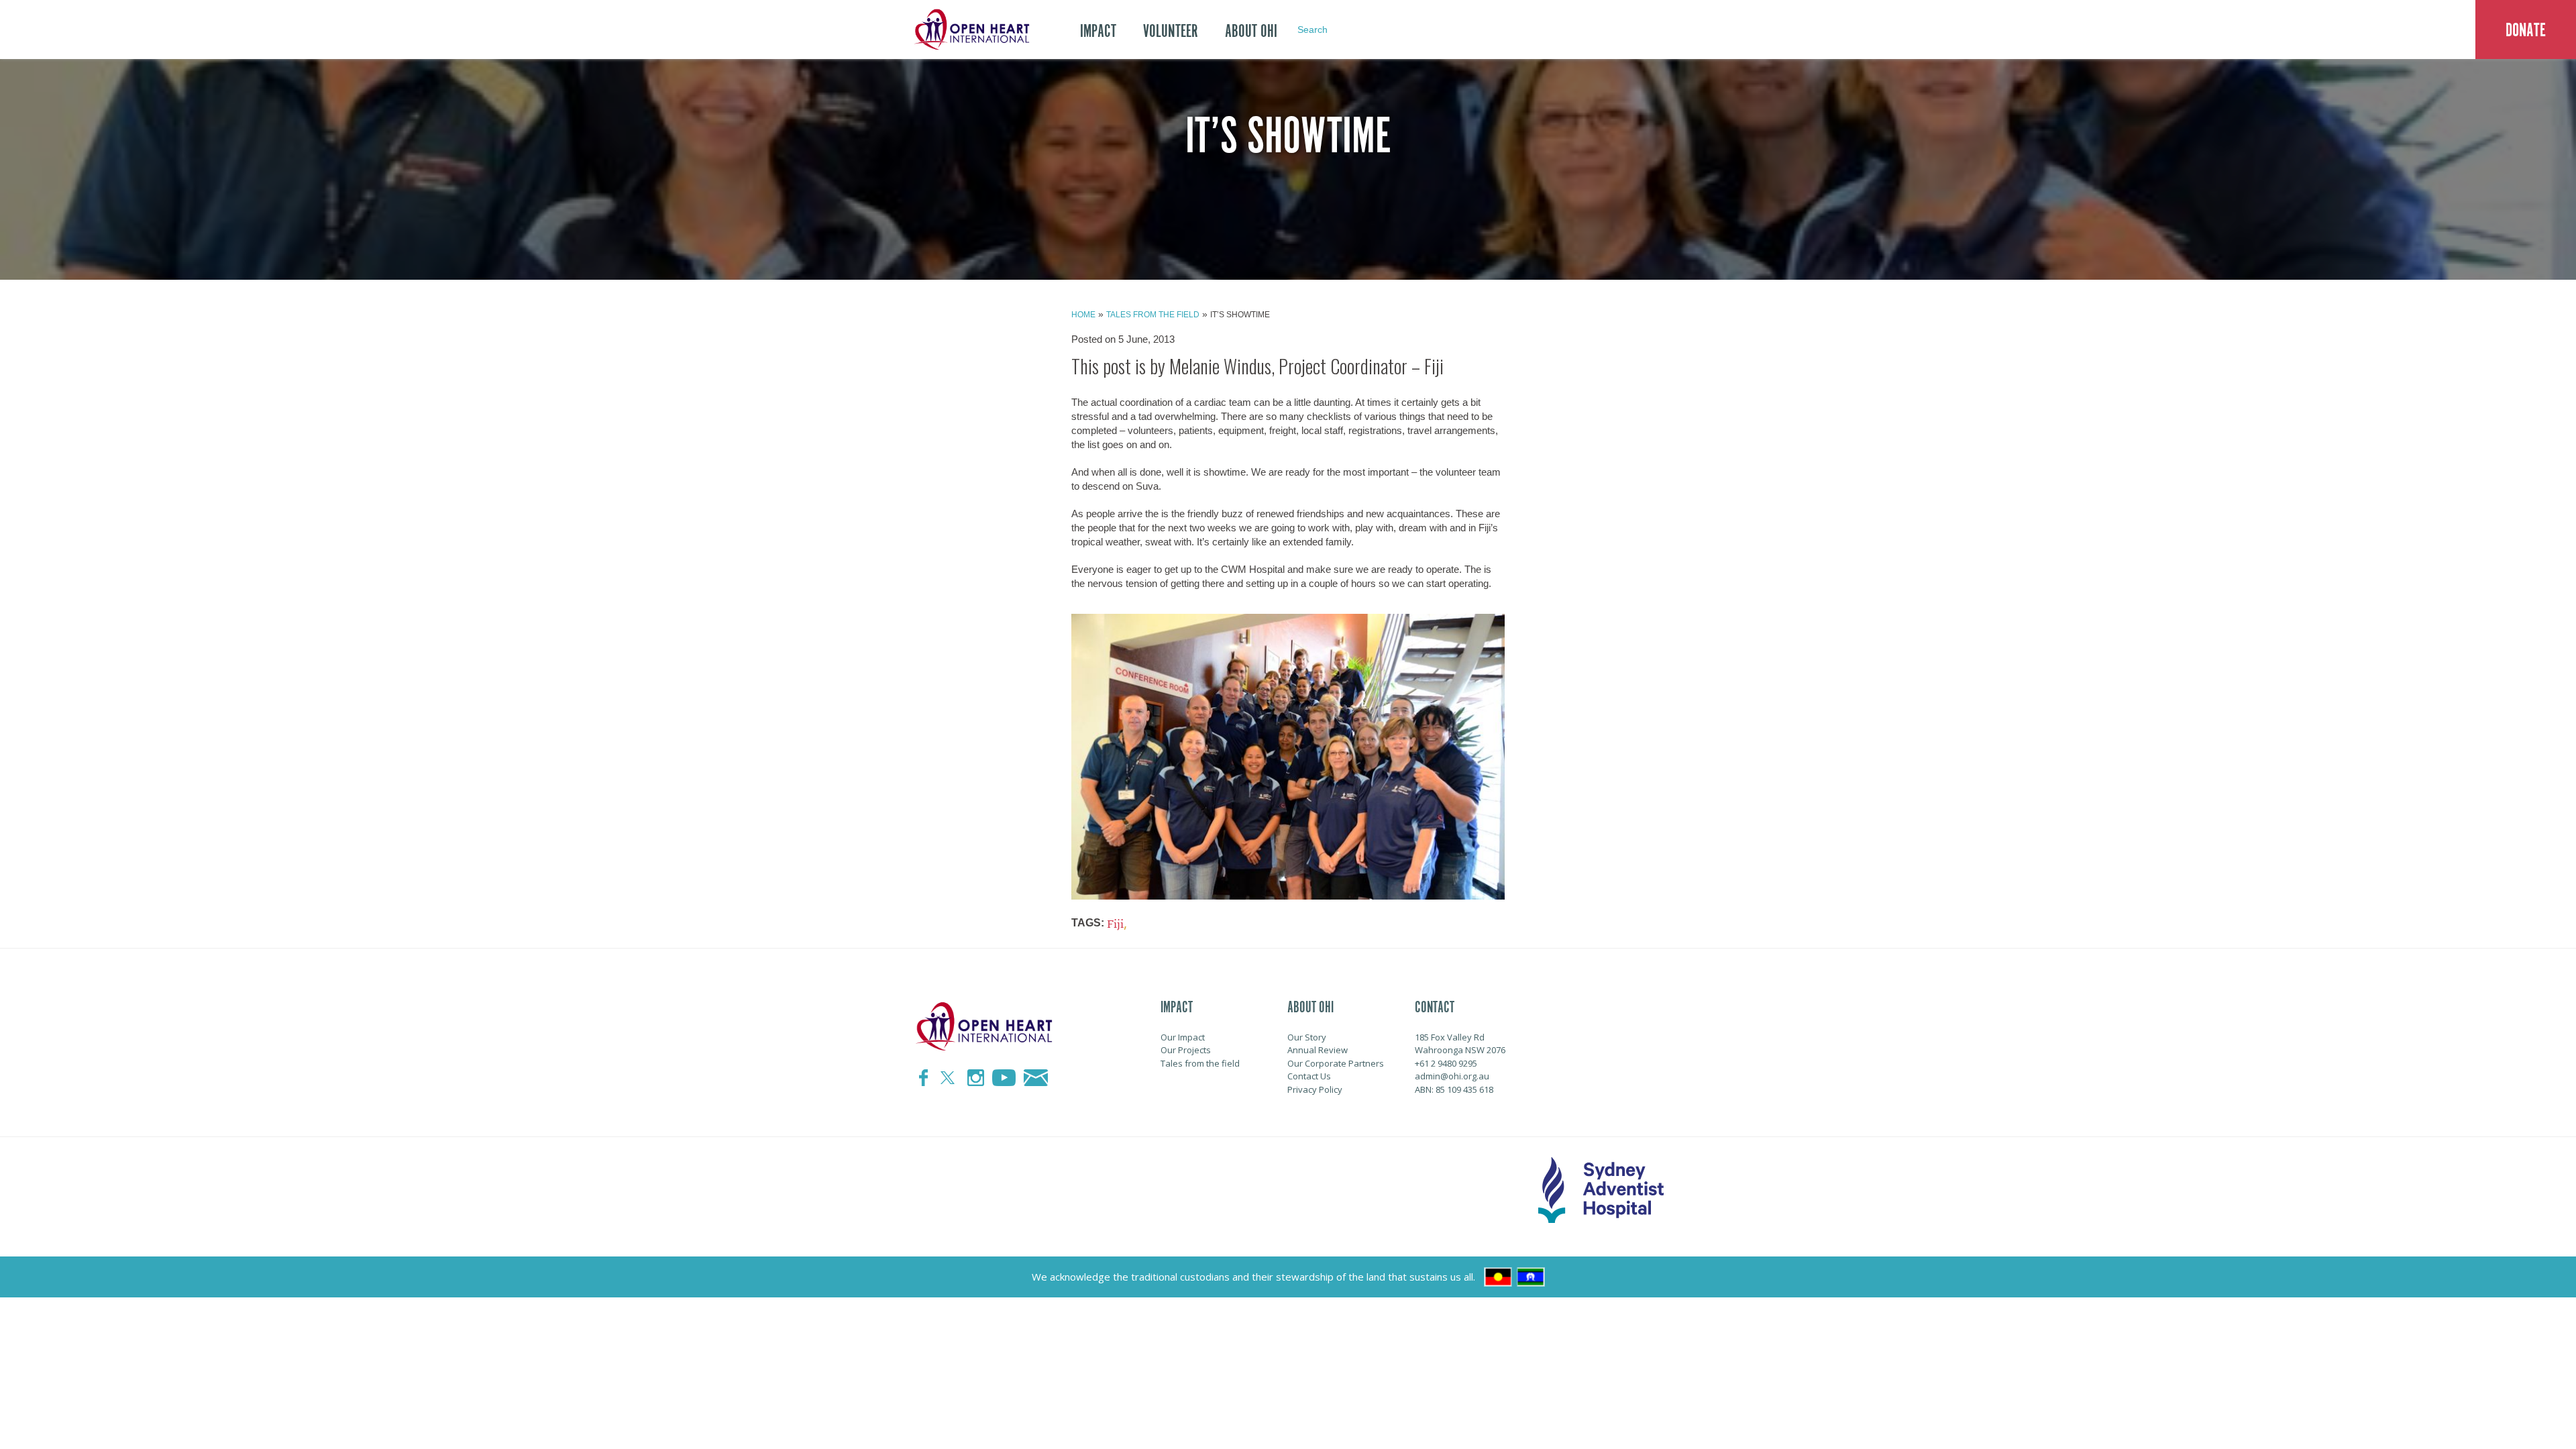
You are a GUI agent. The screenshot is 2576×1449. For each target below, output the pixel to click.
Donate (2526, 30)
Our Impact (1183, 1037)
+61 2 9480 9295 (1446, 1063)
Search (1312, 30)
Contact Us (1309, 1076)
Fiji (1115, 924)
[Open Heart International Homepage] (969, 30)
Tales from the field (1153, 315)
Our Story (1307, 1037)
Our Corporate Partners (1336, 1063)
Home (1083, 315)
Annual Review (1318, 1050)
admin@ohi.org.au (1452, 1076)
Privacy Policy (1315, 1089)
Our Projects (1186, 1050)
